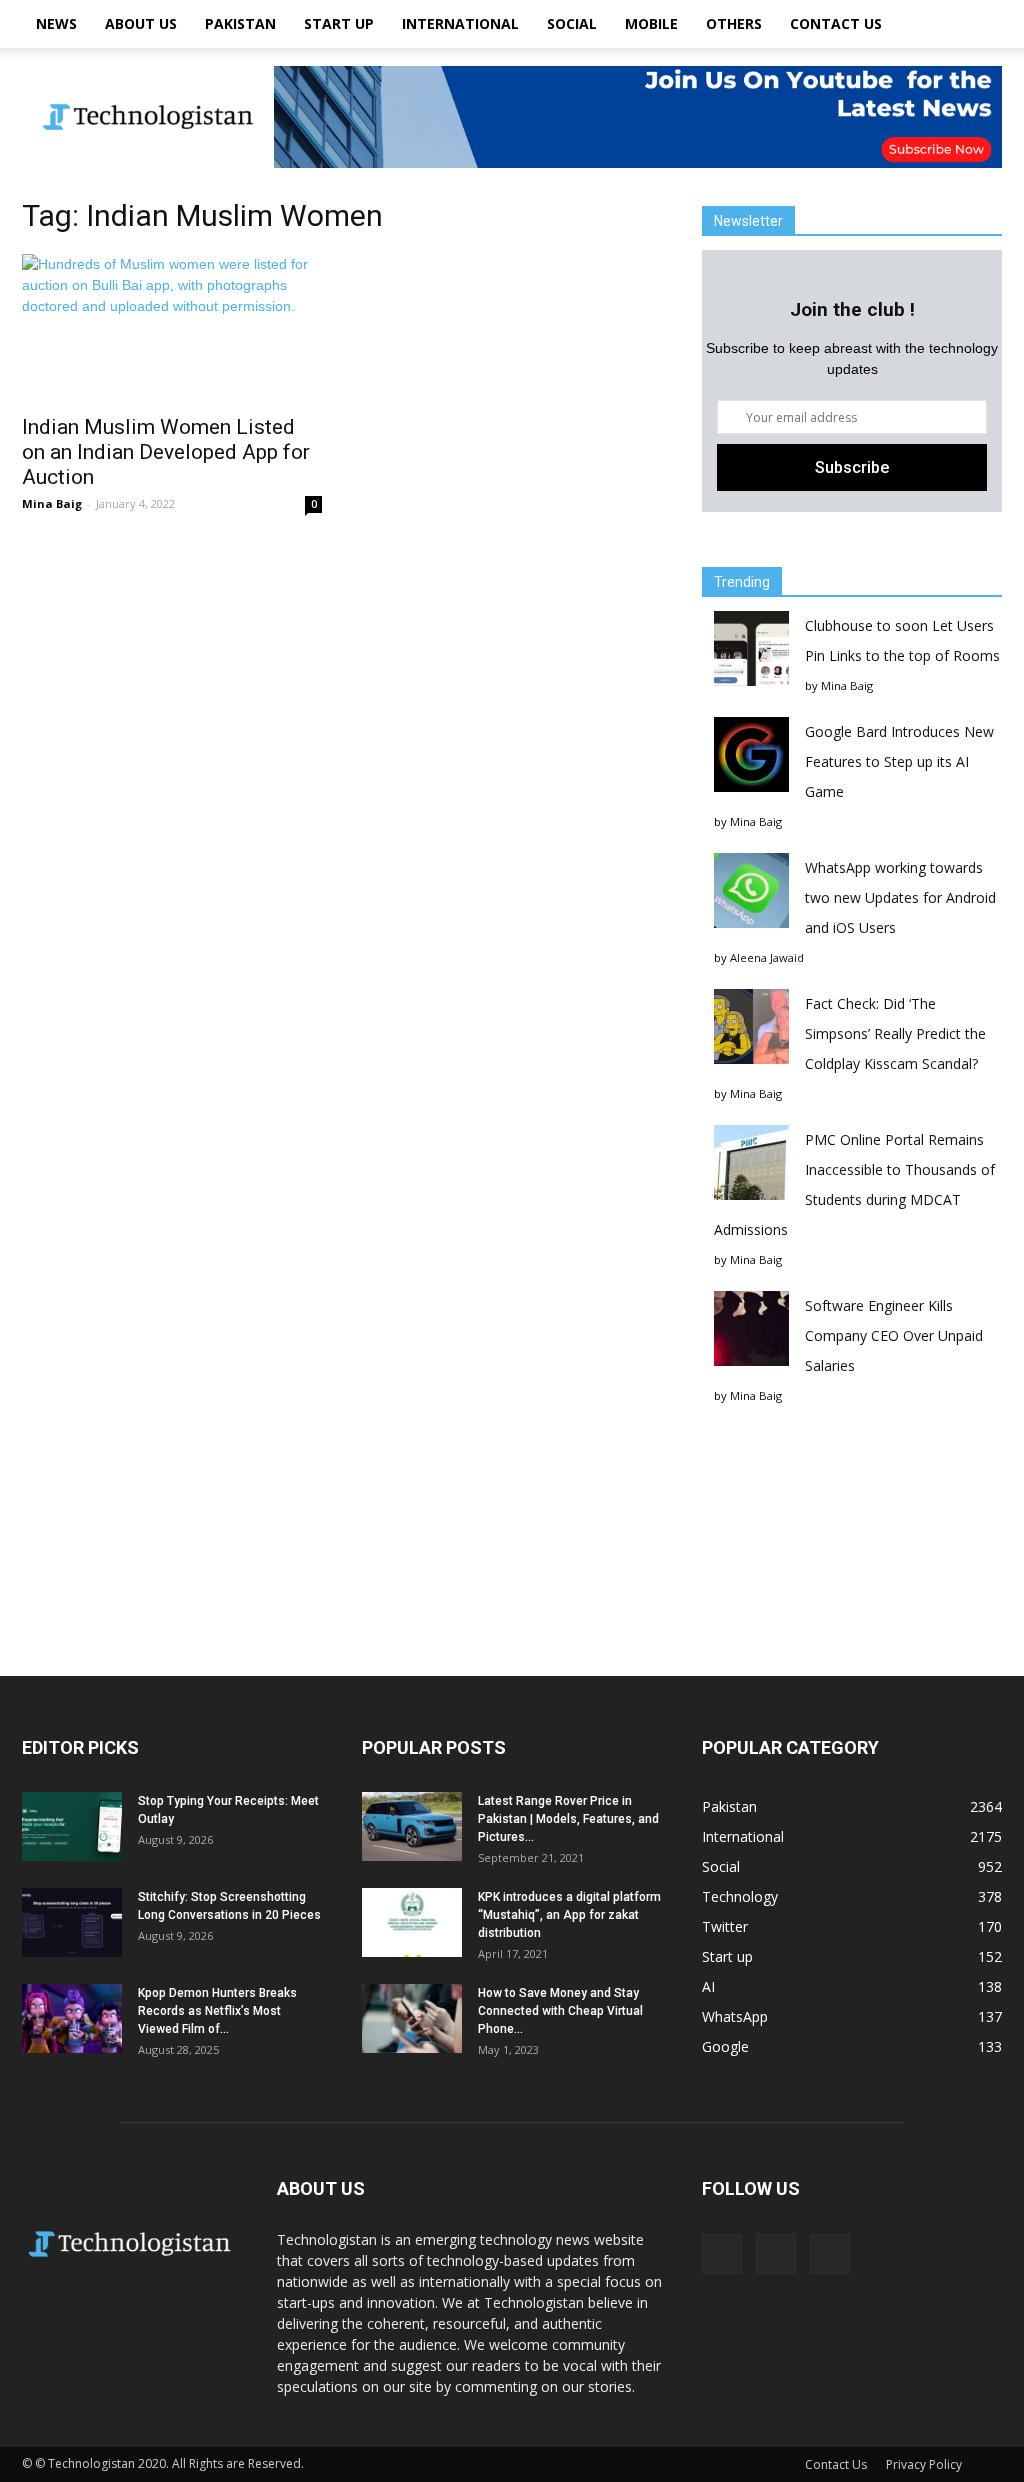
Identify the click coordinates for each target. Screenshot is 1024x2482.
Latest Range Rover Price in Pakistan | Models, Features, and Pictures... (568, 1819)
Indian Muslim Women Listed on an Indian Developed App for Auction (166, 452)
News (56, 23)
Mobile (651, 23)
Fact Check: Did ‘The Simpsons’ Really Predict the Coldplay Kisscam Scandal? (895, 1033)
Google (725, 2046)
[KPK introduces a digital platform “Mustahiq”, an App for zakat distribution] (412, 1922)
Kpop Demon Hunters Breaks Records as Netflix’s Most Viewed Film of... (217, 2011)
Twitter (725, 1926)
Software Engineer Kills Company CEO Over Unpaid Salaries (894, 1335)
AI (708, 1986)
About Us (141, 23)
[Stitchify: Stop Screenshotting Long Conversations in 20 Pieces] (72, 1922)
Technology (740, 1896)
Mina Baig (52, 503)
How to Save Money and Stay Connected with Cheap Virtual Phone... (560, 2011)
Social (572, 23)
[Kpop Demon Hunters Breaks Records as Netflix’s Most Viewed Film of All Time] (72, 2018)
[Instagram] (776, 2254)
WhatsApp (735, 2016)
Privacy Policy (924, 2464)
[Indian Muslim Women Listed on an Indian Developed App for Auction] (172, 328)
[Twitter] (830, 2254)
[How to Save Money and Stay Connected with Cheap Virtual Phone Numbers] (412, 2018)
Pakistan (240, 23)
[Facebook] (722, 2254)
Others (734, 23)
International (460, 23)
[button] (978, 24)
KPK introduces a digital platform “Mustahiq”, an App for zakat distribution (569, 1915)
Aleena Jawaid (767, 957)
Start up (339, 23)
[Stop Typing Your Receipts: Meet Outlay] (72, 1826)
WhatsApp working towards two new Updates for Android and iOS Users (900, 897)
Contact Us (836, 23)
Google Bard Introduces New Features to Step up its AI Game (899, 761)
